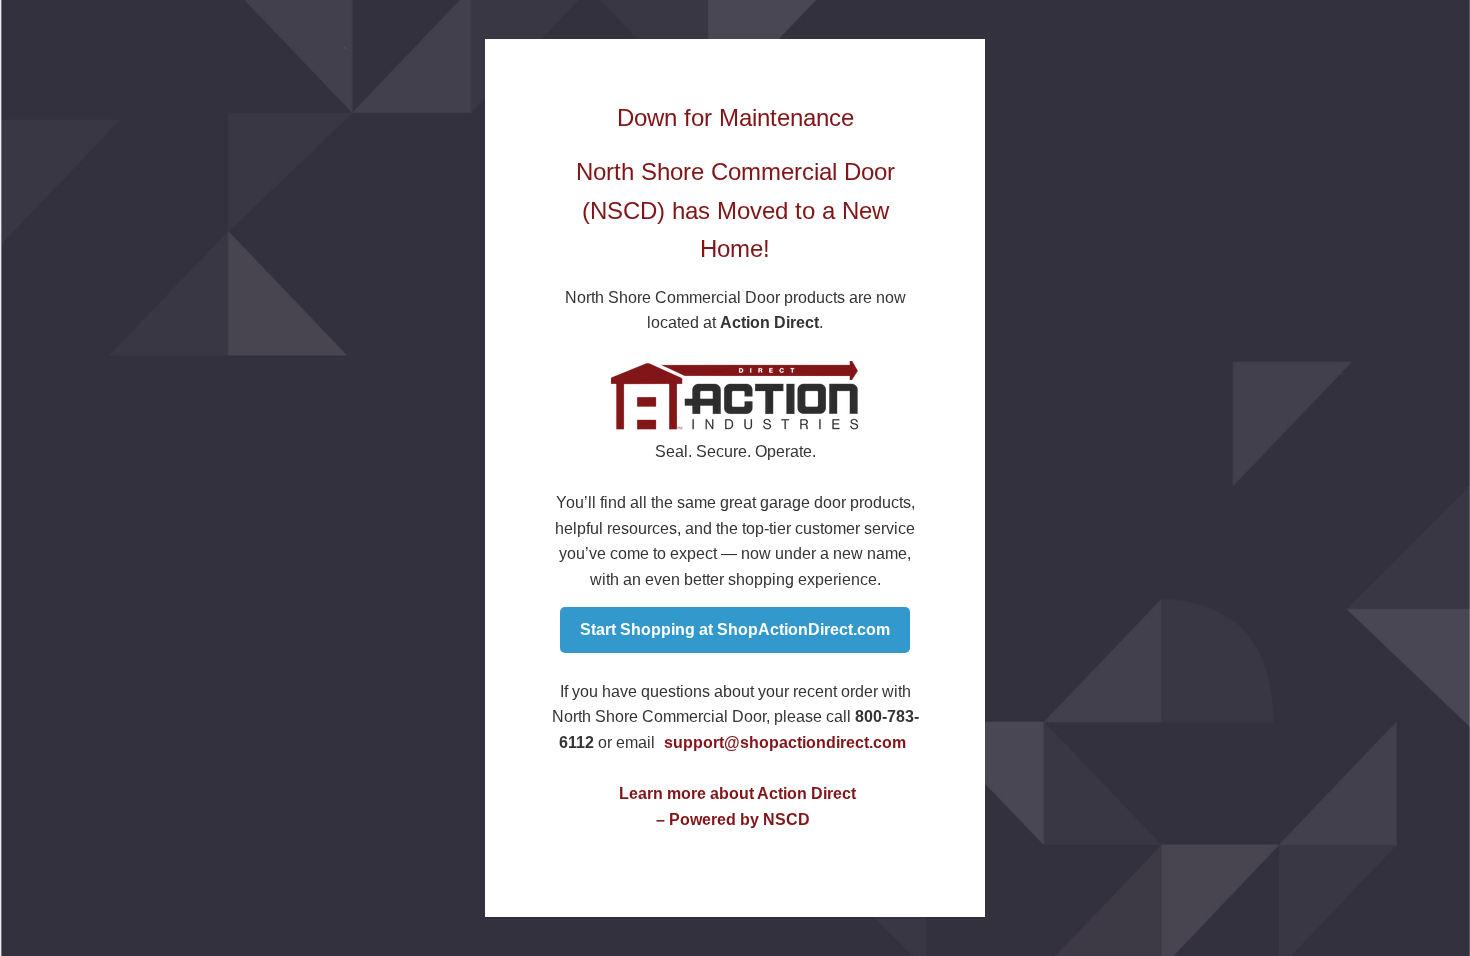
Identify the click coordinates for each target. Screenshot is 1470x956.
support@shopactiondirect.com (785, 742)
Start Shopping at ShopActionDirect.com (735, 629)
